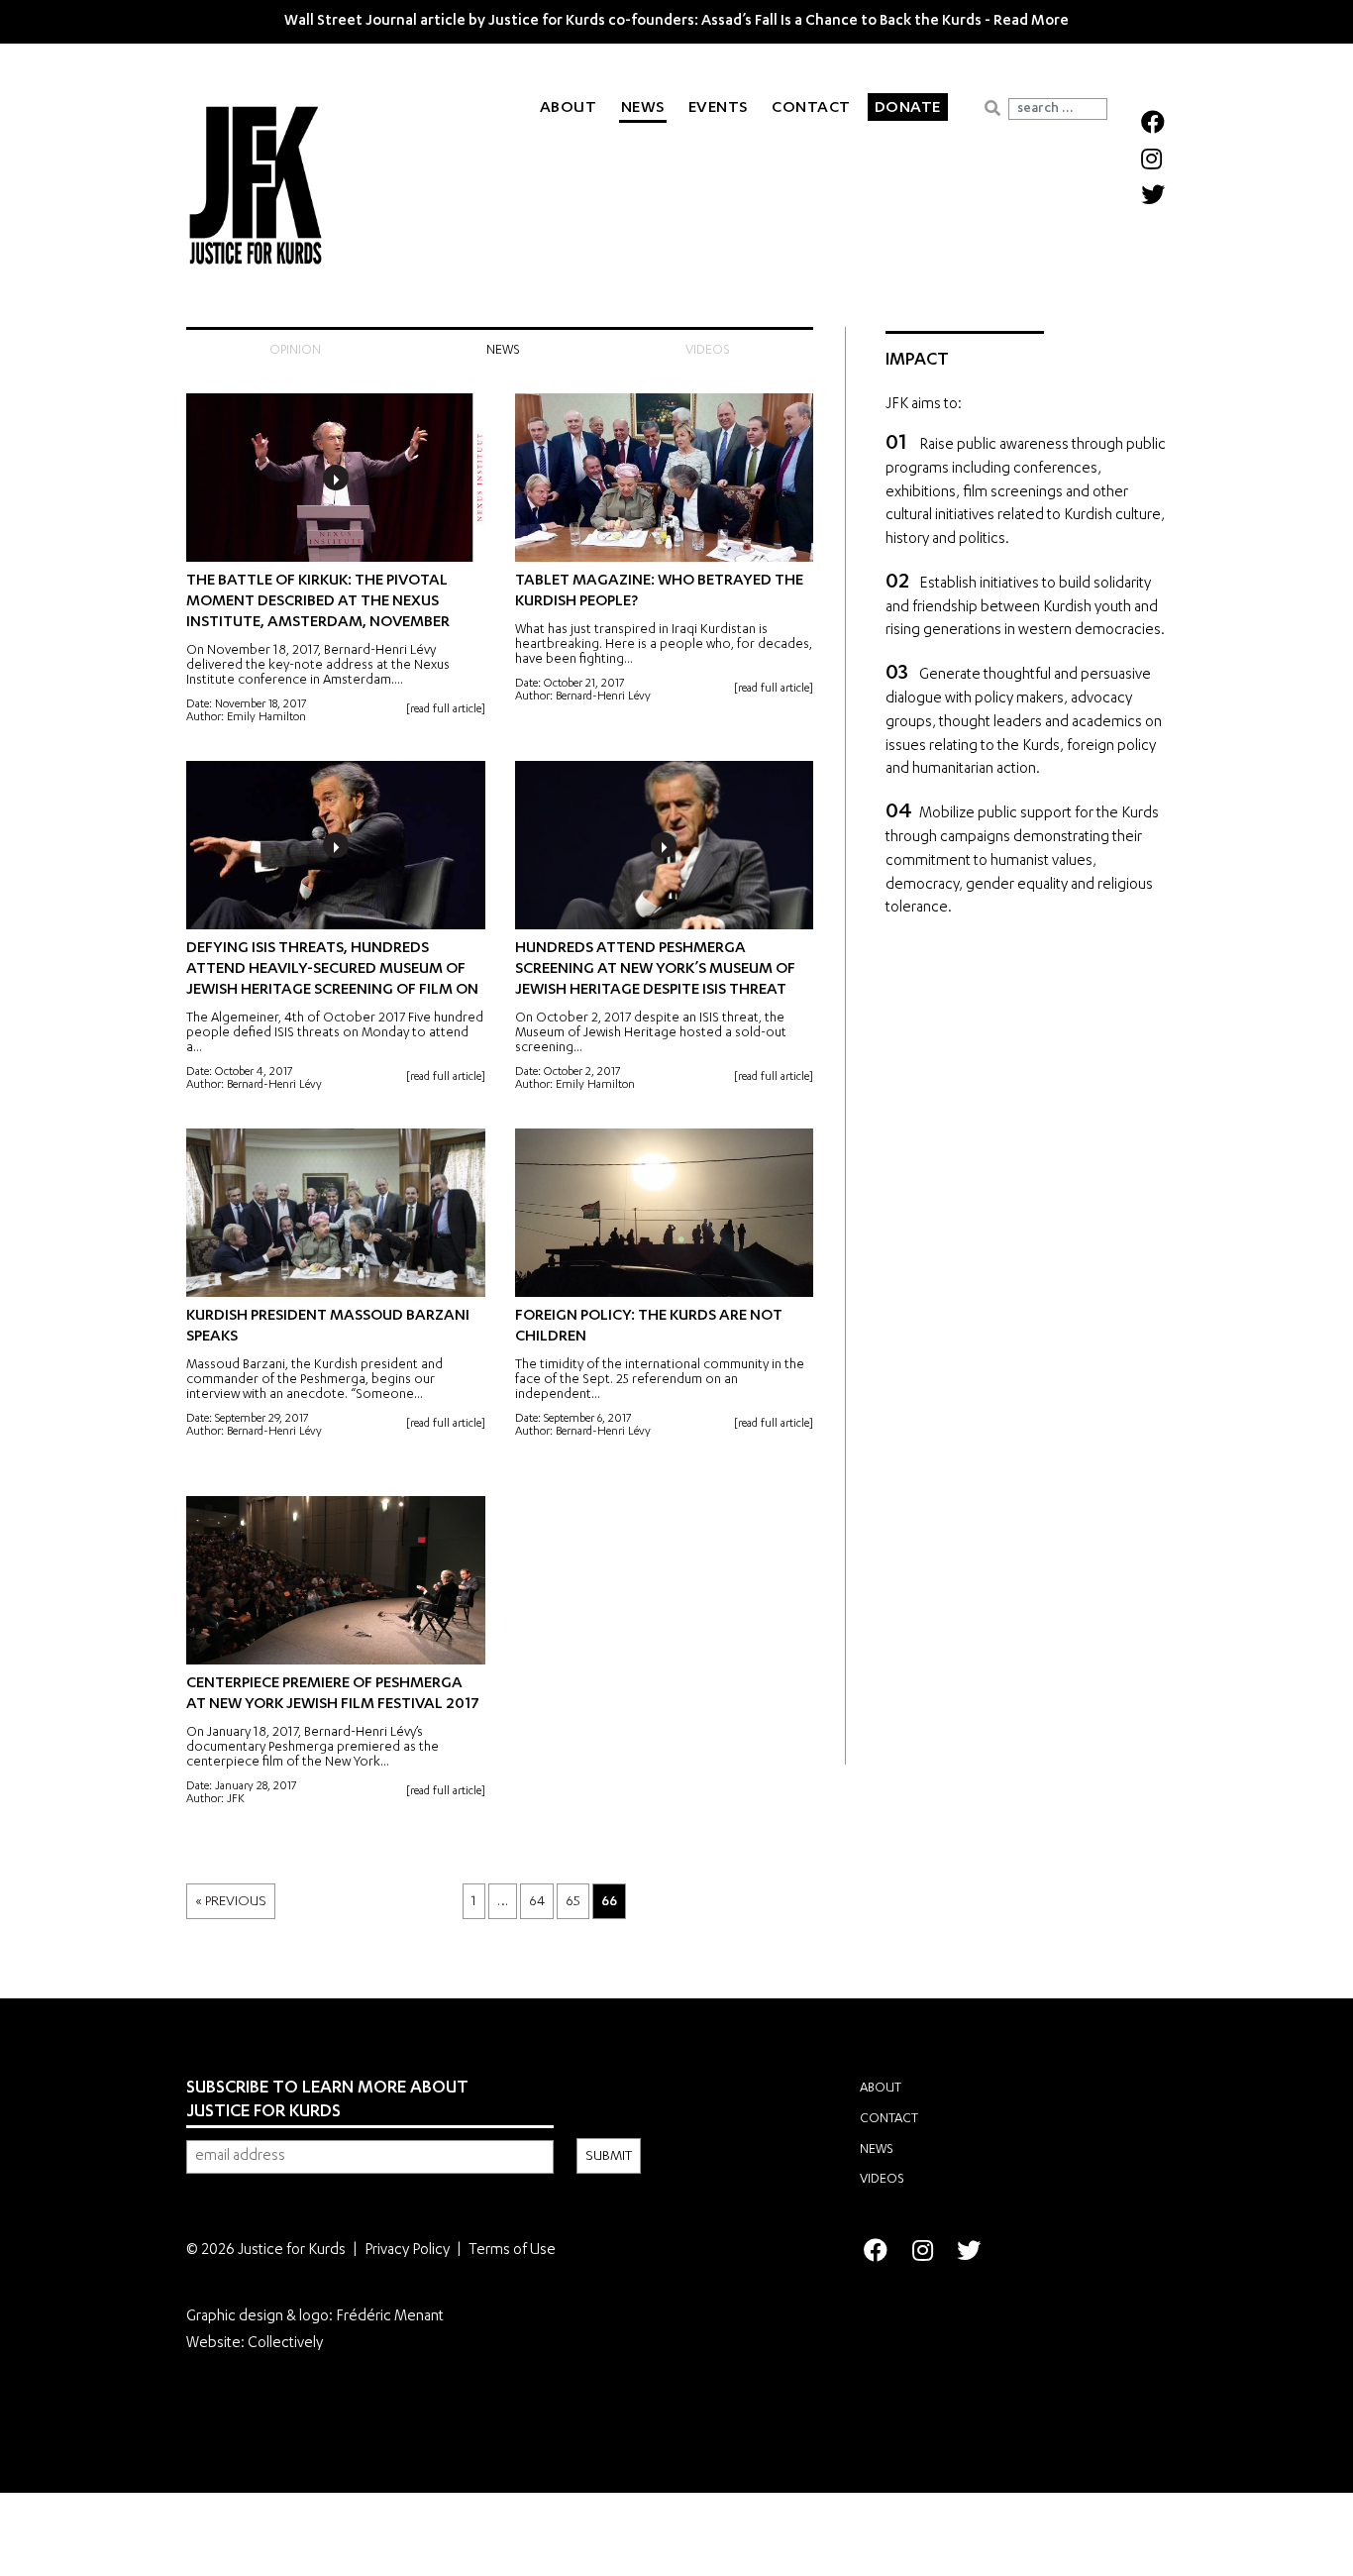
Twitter (1151, 193)
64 (537, 1902)
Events (718, 109)
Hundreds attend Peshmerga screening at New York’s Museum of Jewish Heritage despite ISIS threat (655, 970)
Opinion (295, 351)
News (643, 109)
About (569, 109)
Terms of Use (512, 2251)
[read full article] (446, 710)
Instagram (1151, 158)
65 (573, 1902)
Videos (708, 351)
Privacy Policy (407, 2251)
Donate (908, 109)
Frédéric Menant (390, 2317)
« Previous (231, 1902)
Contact (811, 109)
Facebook (1151, 121)
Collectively (285, 2344)
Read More (1031, 21)
